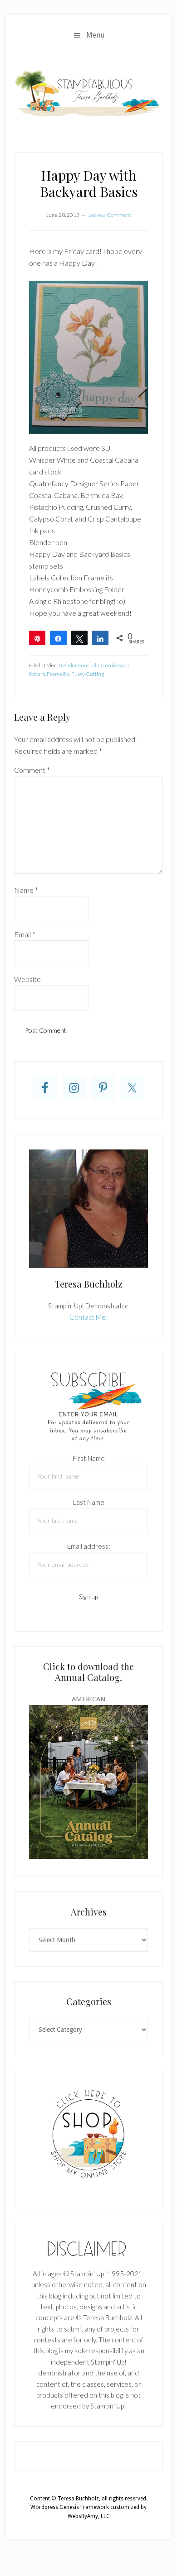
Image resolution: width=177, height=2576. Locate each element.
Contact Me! (89, 1317)
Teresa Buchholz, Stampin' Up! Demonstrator (88, 92)
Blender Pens (74, 665)
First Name (89, 1458)
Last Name (89, 1502)
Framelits (58, 674)
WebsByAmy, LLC (89, 2516)
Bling (97, 665)
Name (26, 890)
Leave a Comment (110, 215)
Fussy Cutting (88, 674)
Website (27, 979)
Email (25, 934)
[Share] (58, 638)
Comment (32, 770)
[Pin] (37, 638)
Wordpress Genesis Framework (70, 2507)
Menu (96, 35)
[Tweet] (79, 638)
